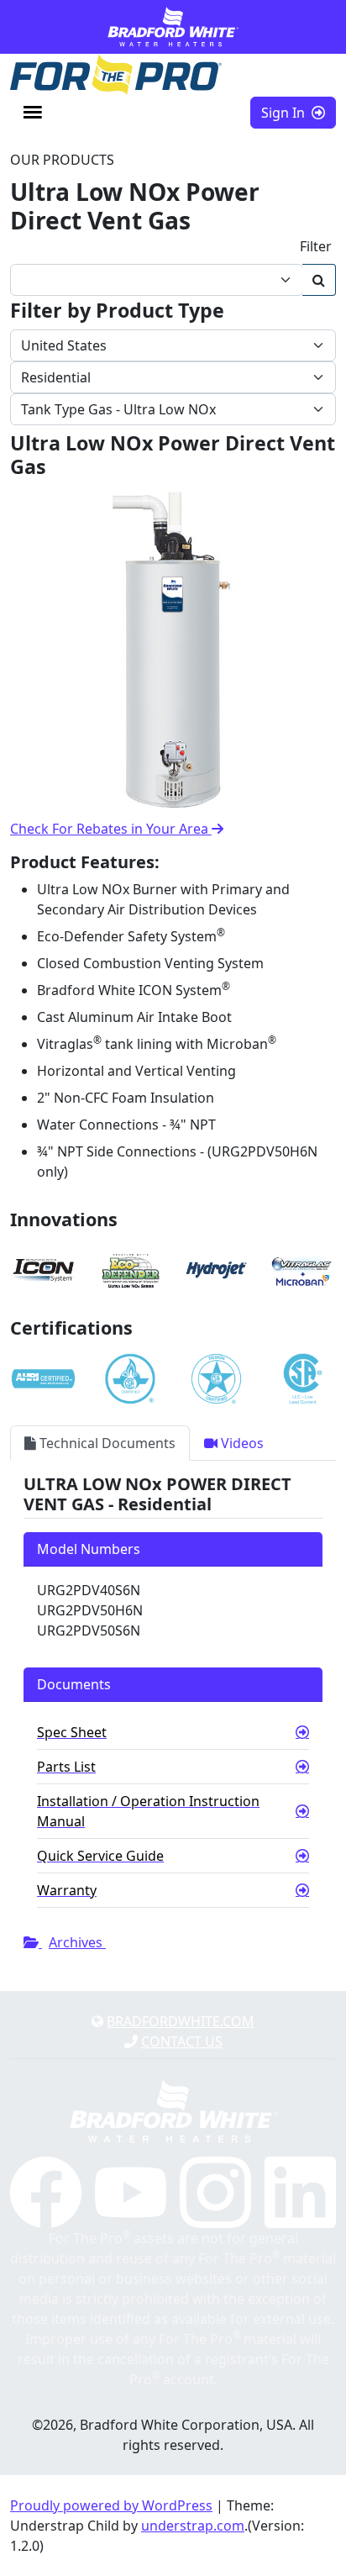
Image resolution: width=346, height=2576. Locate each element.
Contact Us (182, 2041)
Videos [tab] (241, 1443)
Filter (316, 246)
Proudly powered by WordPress (111, 2505)
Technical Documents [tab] (106, 1443)
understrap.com (193, 2526)
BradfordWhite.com (181, 2021)
